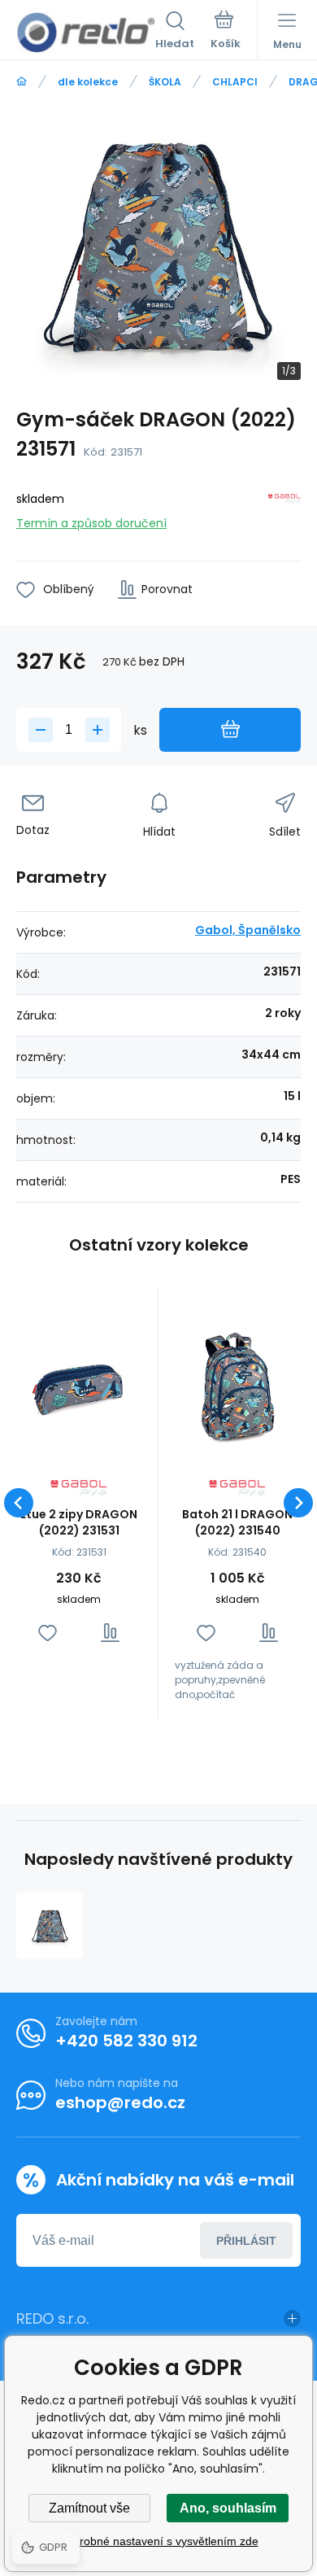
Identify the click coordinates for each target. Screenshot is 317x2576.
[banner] (86, 33)
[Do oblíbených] (48, 1633)
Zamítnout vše (89, 2508)
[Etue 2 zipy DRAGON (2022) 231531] (79, 1386)
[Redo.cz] (22, 82)
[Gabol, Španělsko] (284, 508)
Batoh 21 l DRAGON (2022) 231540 (237, 1522)
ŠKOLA (165, 82)
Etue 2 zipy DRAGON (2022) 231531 (79, 1522)
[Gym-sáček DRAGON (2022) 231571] (50, 1926)
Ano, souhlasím (228, 2508)
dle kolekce (88, 82)
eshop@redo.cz (120, 2102)
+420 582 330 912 (126, 2041)
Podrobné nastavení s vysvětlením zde (159, 2541)
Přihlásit (246, 2241)
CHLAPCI (235, 82)
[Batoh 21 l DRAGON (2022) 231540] (237, 1386)
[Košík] (226, 32)
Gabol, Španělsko (248, 930)
